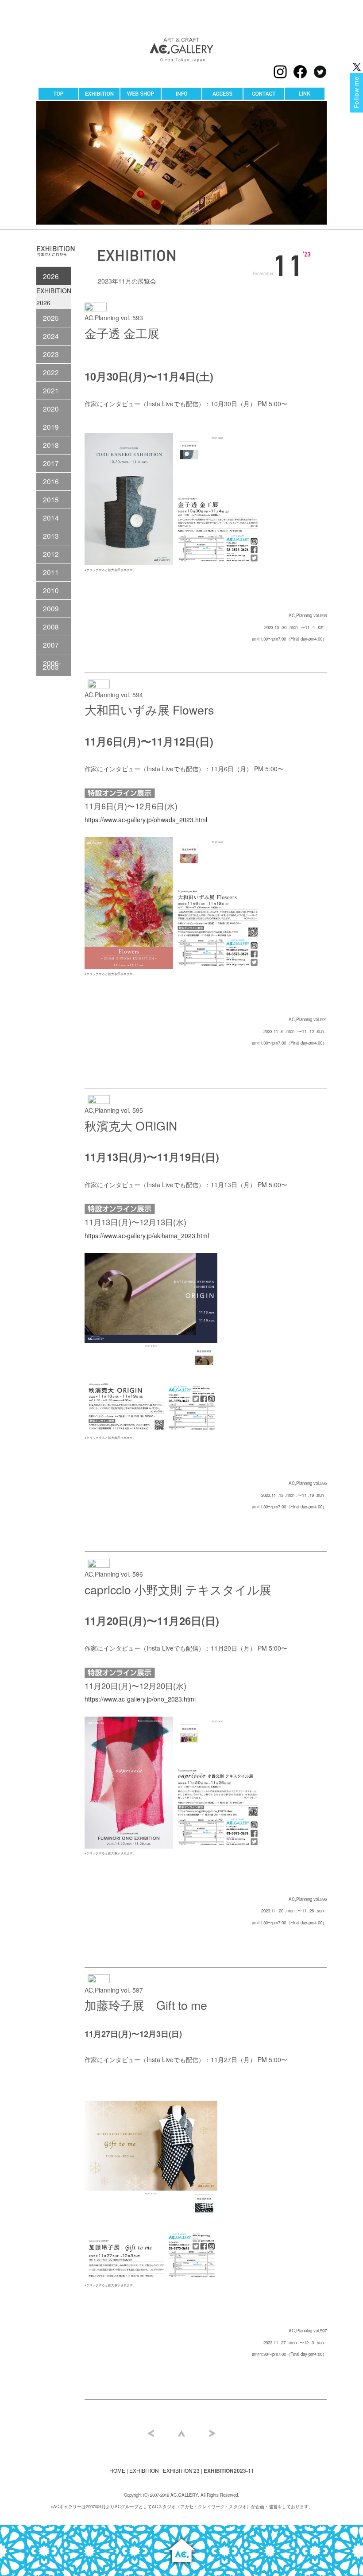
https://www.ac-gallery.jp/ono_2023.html (140, 1699)
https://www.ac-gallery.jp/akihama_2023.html (147, 1236)
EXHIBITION (144, 2470)
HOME (117, 2470)
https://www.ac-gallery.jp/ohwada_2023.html (146, 820)
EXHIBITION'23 (181, 2470)
